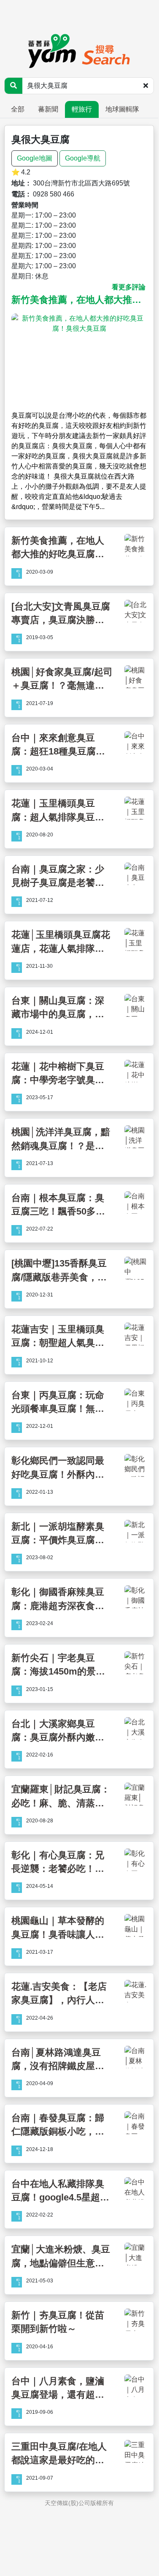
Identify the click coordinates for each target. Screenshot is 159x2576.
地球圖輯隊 (122, 109)
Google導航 (83, 158)
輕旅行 (82, 109)
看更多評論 (129, 287)
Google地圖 (35, 158)
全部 (18, 109)
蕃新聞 (48, 109)
